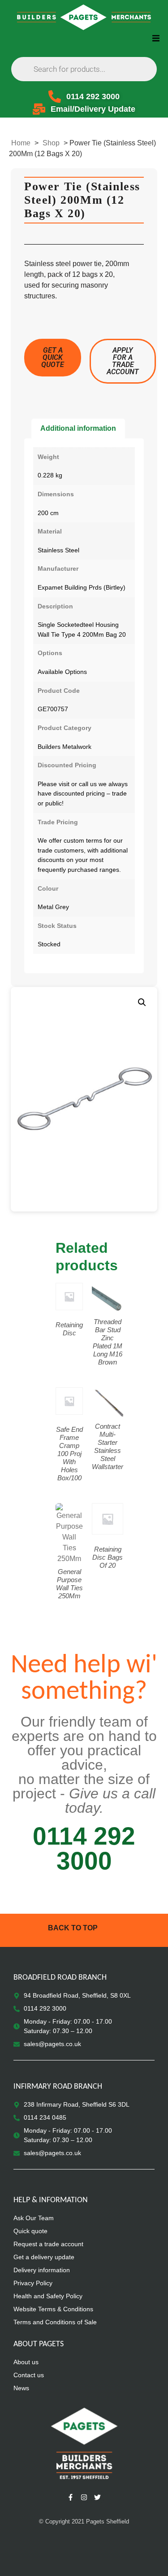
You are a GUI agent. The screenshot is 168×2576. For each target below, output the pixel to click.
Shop (51, 143)
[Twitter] (98, 2497)
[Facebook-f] (71, 2497)
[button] (156, 38)
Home (21, 143)
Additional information (78, 428)
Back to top (73, 1928)
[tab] (78, 429)
